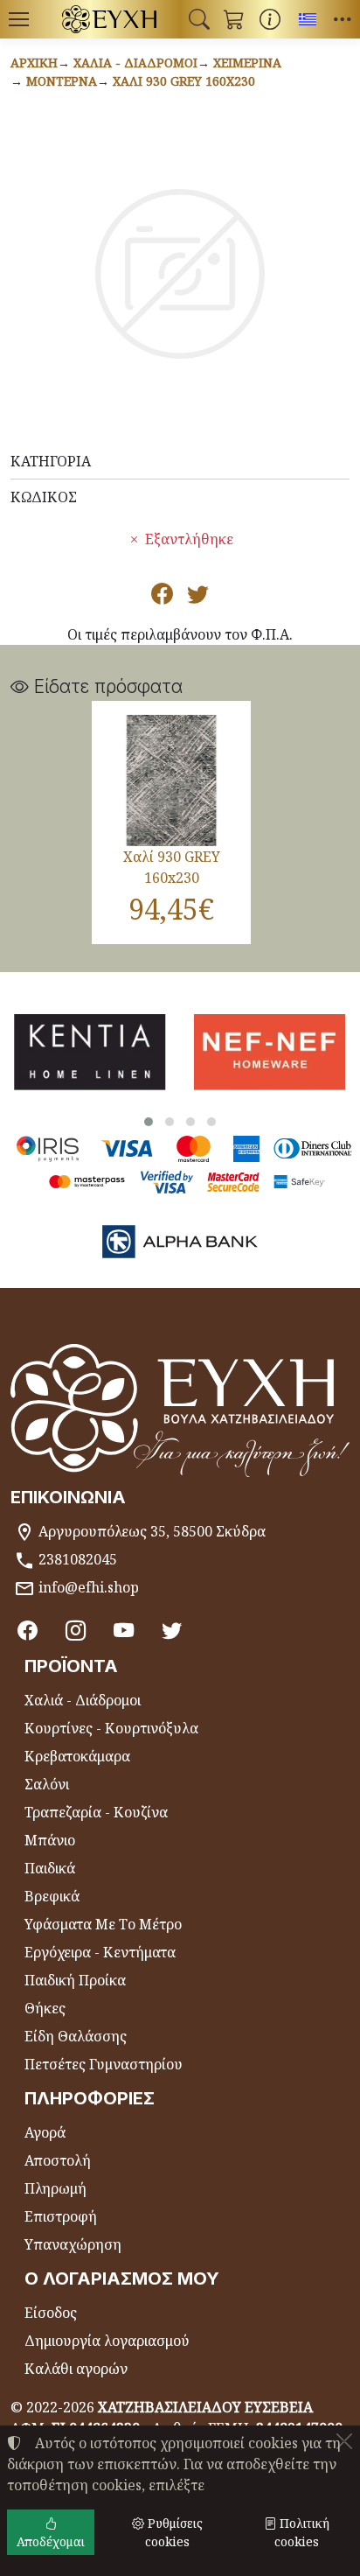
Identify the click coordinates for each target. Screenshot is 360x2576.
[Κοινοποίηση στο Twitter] (198, 597)
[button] (199, 19)
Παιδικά (50, 1868)
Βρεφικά (52, 1896)
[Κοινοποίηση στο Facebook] (162, 597)
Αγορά (45, 2132)
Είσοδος (51, 2313)
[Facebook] (28, 1630)
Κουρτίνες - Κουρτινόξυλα (111, 1728)
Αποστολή (58, 2160)
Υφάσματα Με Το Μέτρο (103, 1924)
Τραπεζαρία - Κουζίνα (96, 1812)
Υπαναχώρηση (73, 2244)
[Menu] (18, 19)
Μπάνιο (50, 1840)
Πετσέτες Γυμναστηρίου (104, 2064)
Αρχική (34, 63)
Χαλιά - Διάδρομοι (135, 63)
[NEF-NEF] (270, 1052)
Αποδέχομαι (51, 2541)
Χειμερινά (247, 63)
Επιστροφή (61, 2216)
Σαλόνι (47, 1784)
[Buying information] (270, 19)
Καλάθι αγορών (76, 2369)
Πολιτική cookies (302, 2532)
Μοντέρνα (62, 81)
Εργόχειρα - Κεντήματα (100, 1952)
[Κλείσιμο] (344, 2441)
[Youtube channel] (124, 1630)
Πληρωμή (55, 2188)
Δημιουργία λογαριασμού (107, 2341)
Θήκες (45, 2008)
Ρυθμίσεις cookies (173, 2532)
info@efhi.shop (89, 1587)
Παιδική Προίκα (75, 1980)
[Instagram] (76, 1630)
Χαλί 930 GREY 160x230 (184, 81)
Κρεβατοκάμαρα (77, 1756)
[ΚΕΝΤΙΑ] (90, 1052)
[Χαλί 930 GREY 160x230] (171, 780)
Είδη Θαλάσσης (76, 2036)
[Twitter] (172, 1630)
